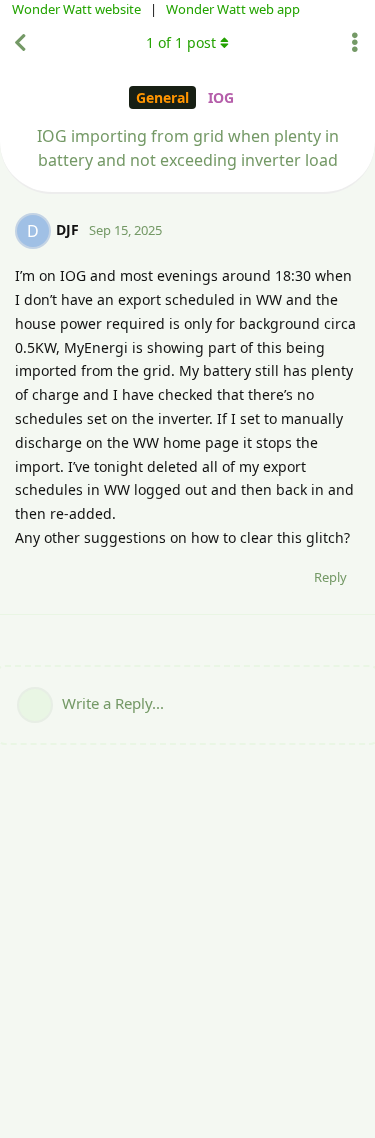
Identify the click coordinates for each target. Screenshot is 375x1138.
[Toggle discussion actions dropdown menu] (355, 43)
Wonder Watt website (76, 9)
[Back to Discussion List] (20, 43)
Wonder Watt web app (233, 9)
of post (181, 42)
